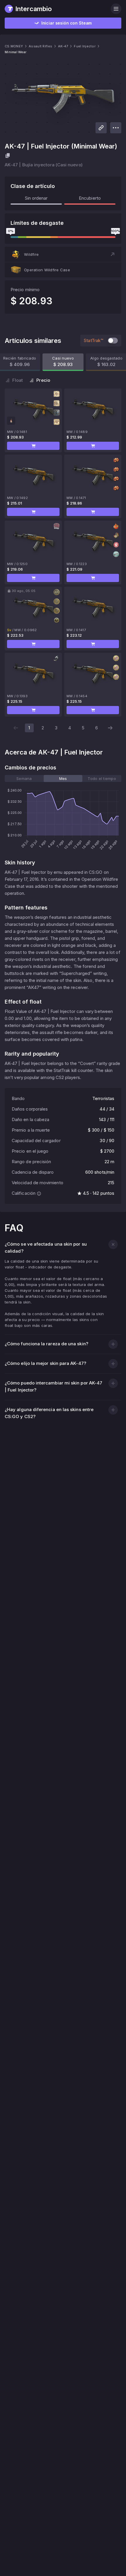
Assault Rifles (40, 46)
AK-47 (63, 46)
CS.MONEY (14, 46)
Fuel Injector (85, 46)
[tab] (24, 778)
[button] (63, 254)
